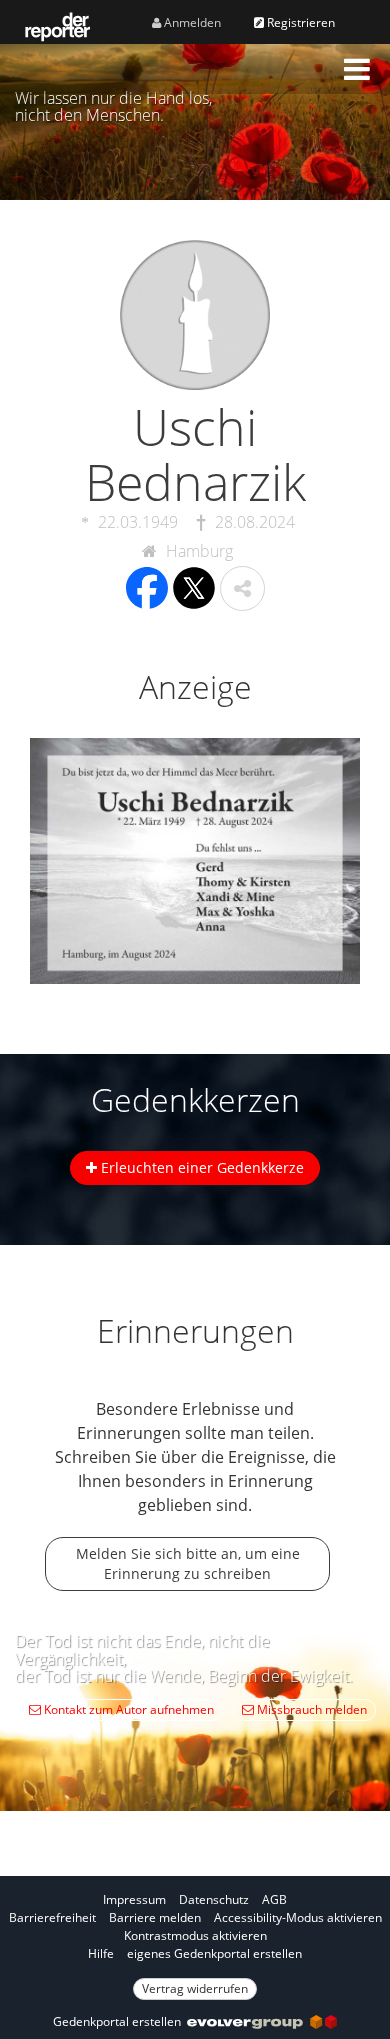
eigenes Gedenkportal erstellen (214, 1953)
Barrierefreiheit (52, 1917)
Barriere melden (155, 1917)
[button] (357, 69)
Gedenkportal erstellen (120, 2021)
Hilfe (101, 1953)
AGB (274, 1899)
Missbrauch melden (310, 1709)
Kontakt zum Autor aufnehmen (127, 1709)
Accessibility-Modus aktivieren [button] (298, 1917)
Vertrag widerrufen (195, 1988)
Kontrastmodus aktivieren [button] (195, 1935)
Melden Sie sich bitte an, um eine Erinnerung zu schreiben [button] (188, 1563)
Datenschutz (214, 1899)
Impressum (134, 1899)
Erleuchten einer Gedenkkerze (200, 1167)
